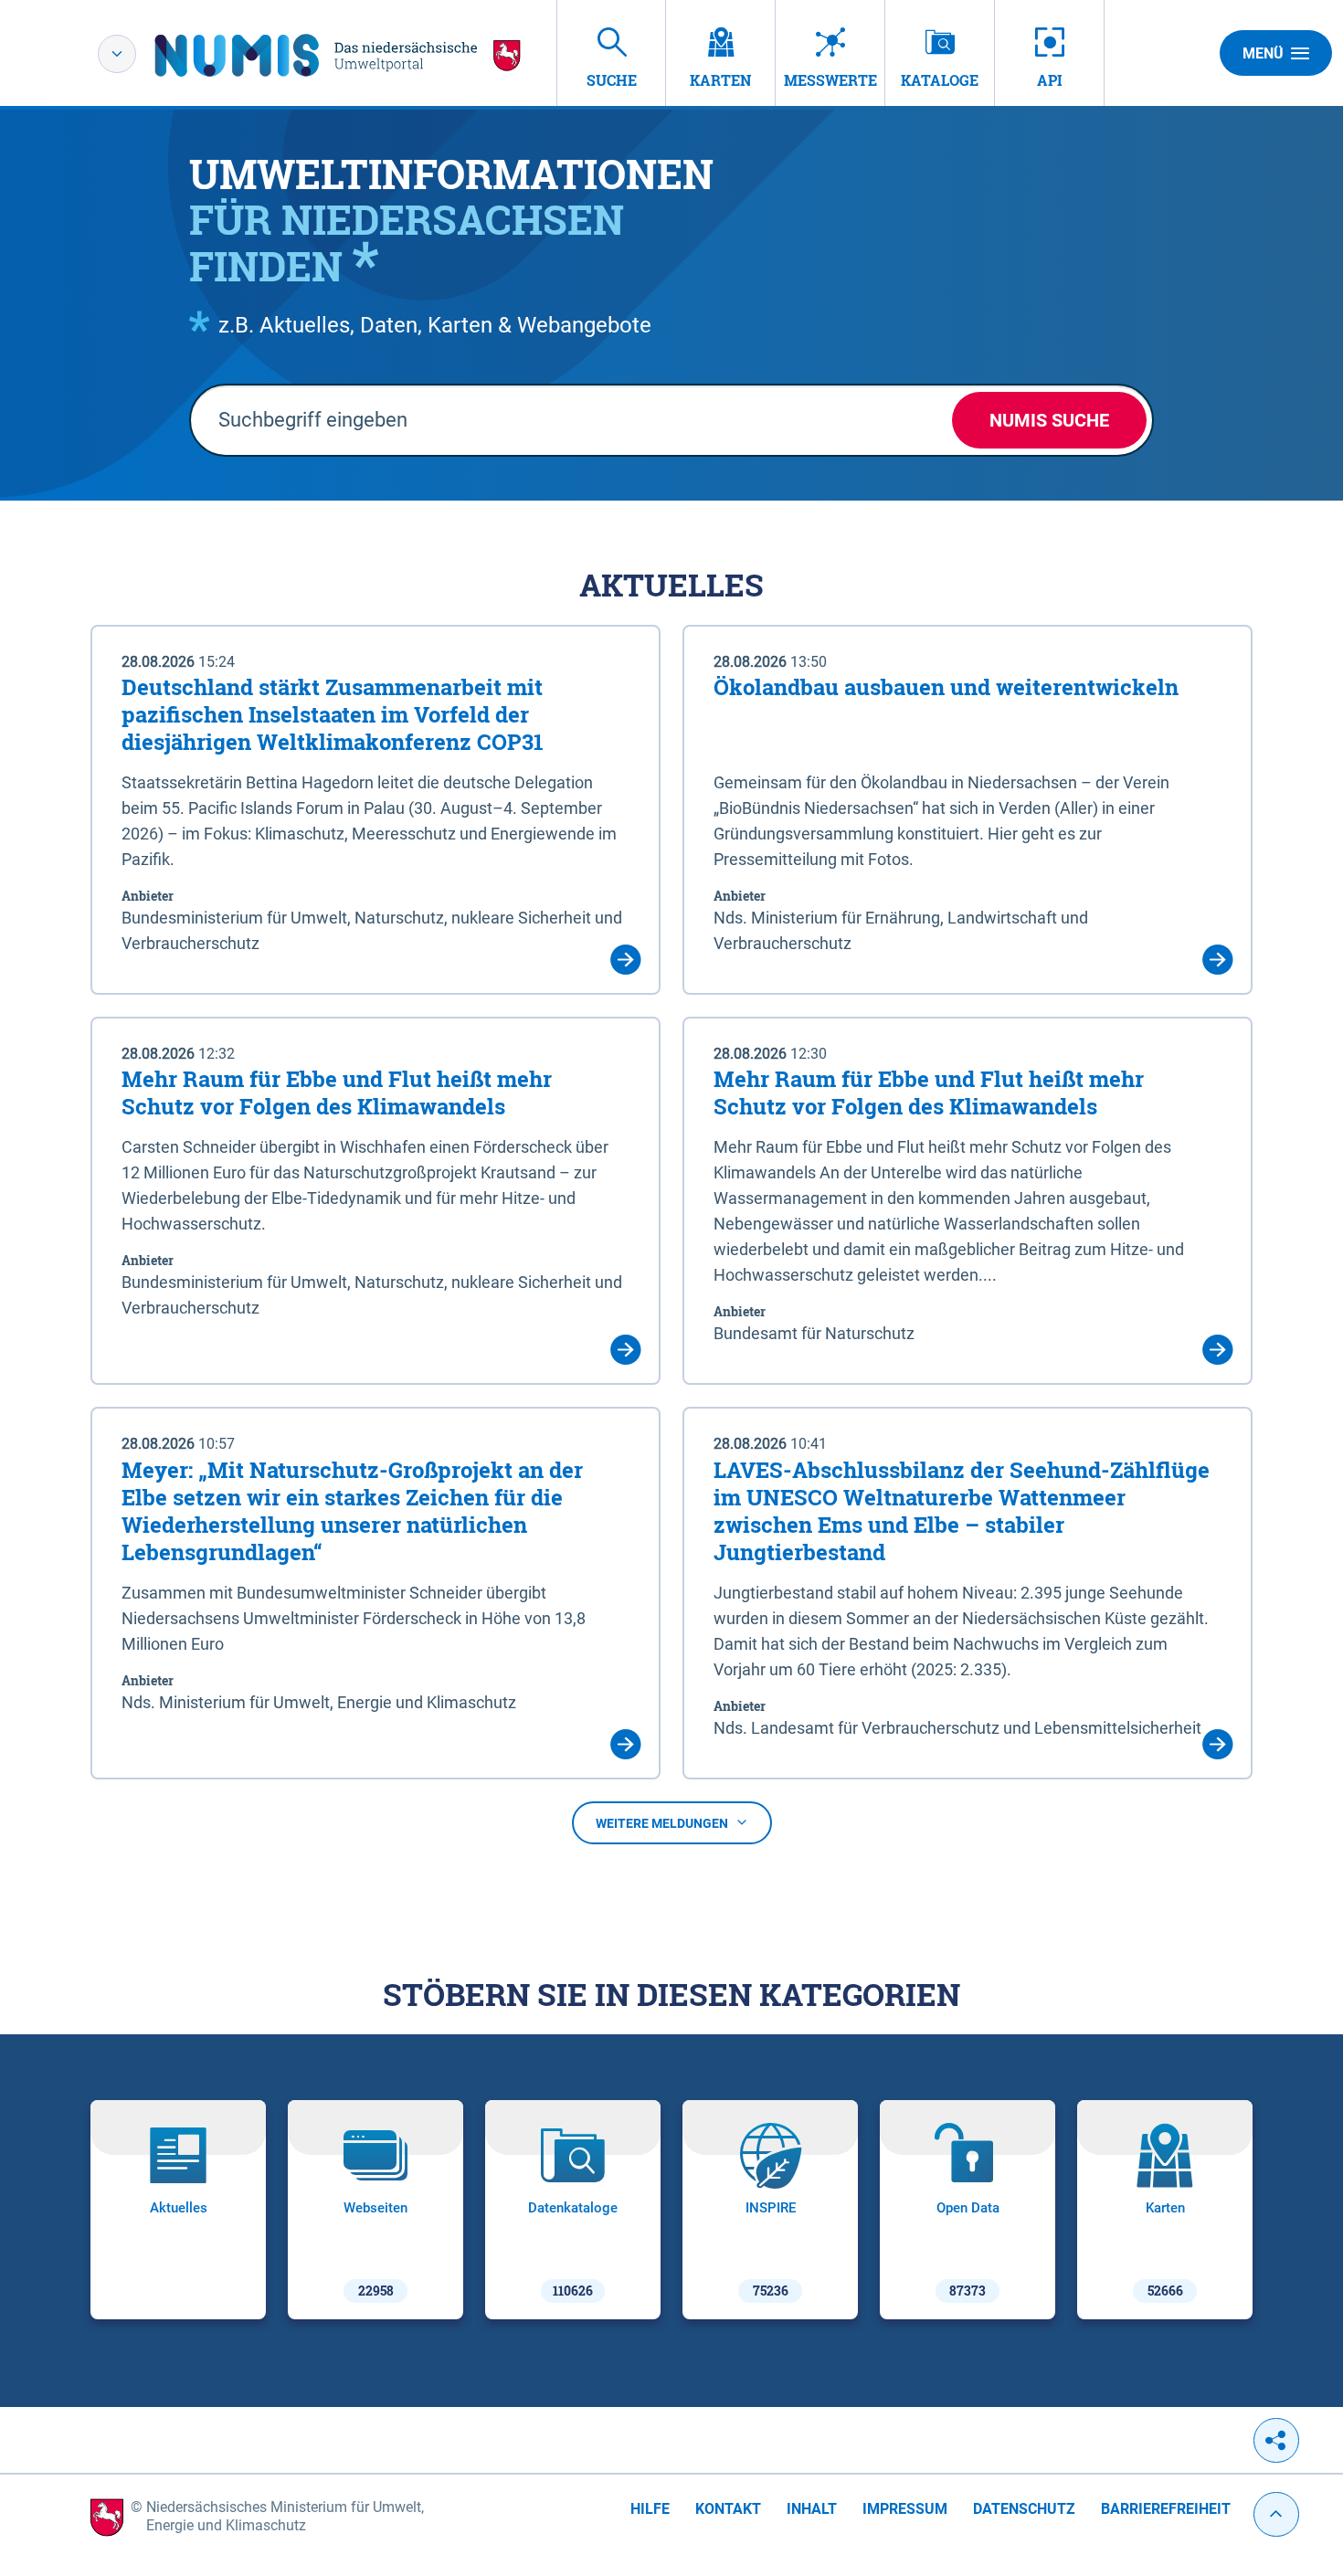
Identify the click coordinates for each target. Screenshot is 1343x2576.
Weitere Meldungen (662, 1823)
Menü (1263, 53)
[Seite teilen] (1276, 2440)
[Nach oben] (1276, 2514)
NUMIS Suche (1049, 420)
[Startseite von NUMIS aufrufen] (338, 55)
